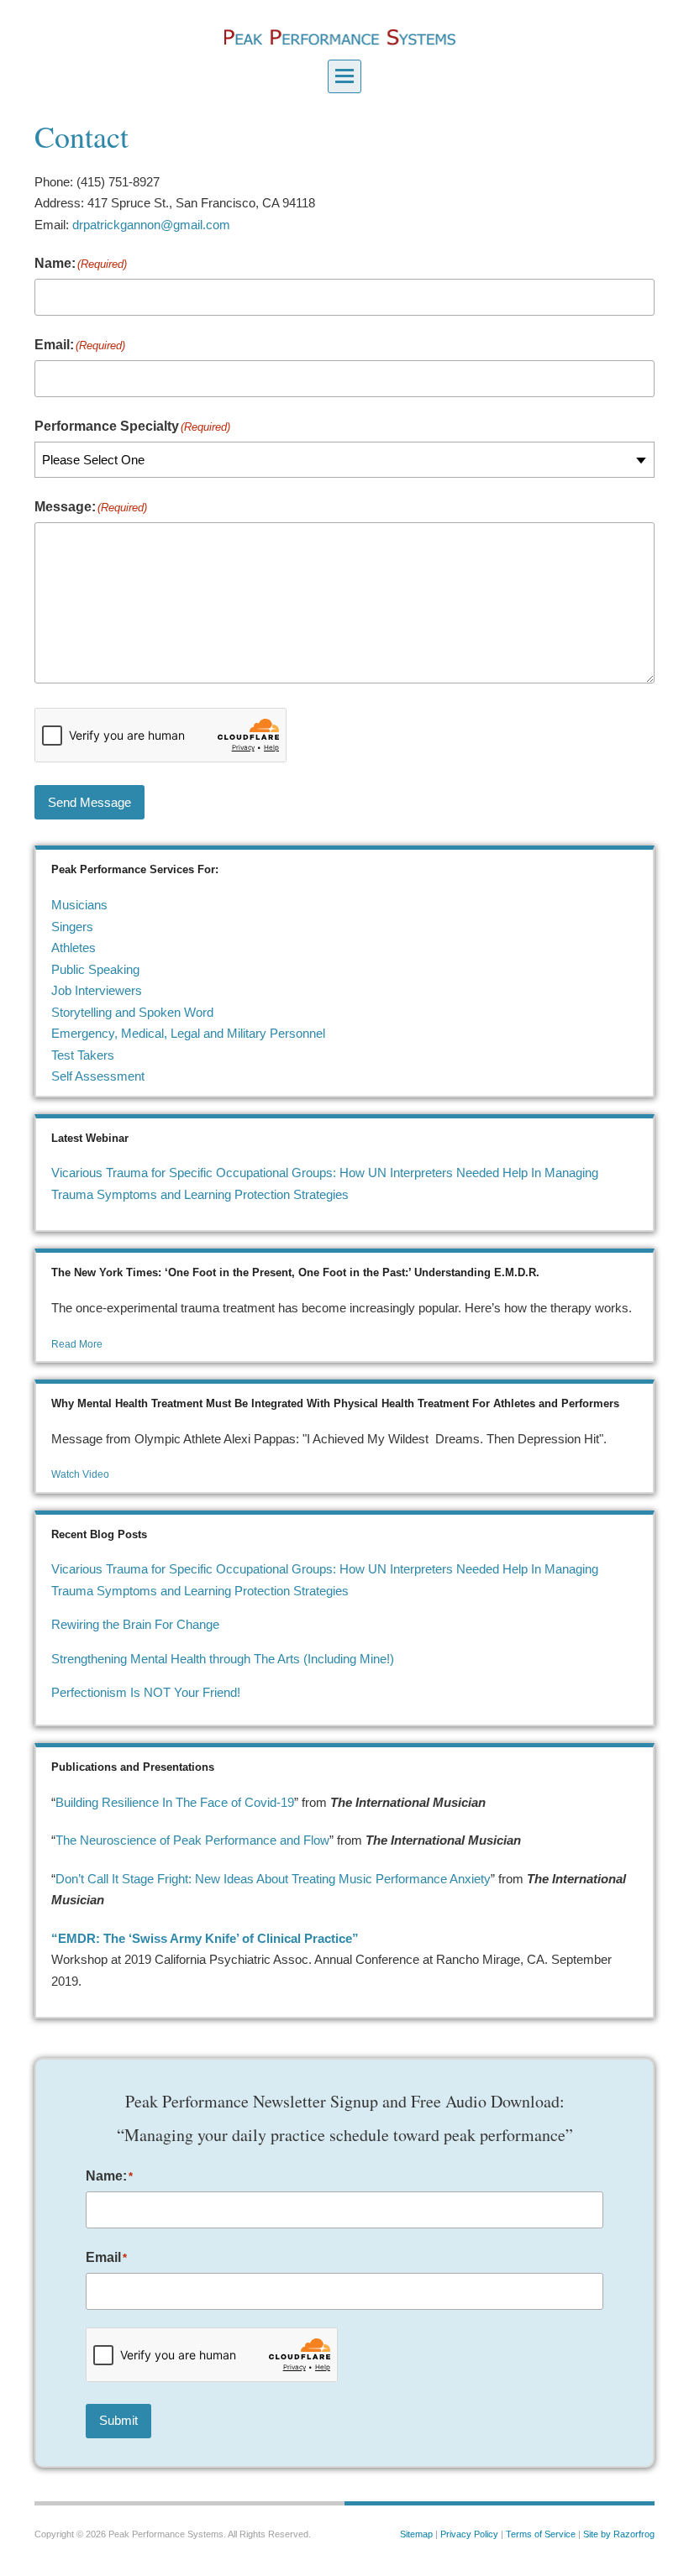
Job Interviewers (97, 990)
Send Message (89, 802)
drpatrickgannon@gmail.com (151, 225)
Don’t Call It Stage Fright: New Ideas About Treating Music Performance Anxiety (273, 1879)
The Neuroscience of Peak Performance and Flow (192, 1840)
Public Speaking (95, 969)
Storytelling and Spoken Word (132, 1012)
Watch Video (80, 1474)
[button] (344, 76)
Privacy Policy (469, 2534)
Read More (77, 1344)
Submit (118, 2420)
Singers (72, 927)
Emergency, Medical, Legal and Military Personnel (188, 1033)
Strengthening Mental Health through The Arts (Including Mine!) (223, 1659)
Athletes (74, 948)
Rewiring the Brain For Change (135, 1624)
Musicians (79, 905)
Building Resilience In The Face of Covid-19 (175, 1802)
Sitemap (416, 2534)
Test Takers (83, 1055)
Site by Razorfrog (619, 2534)
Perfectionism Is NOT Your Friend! (146, 1692)
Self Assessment (98, 1076)
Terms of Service (541, 2534)
